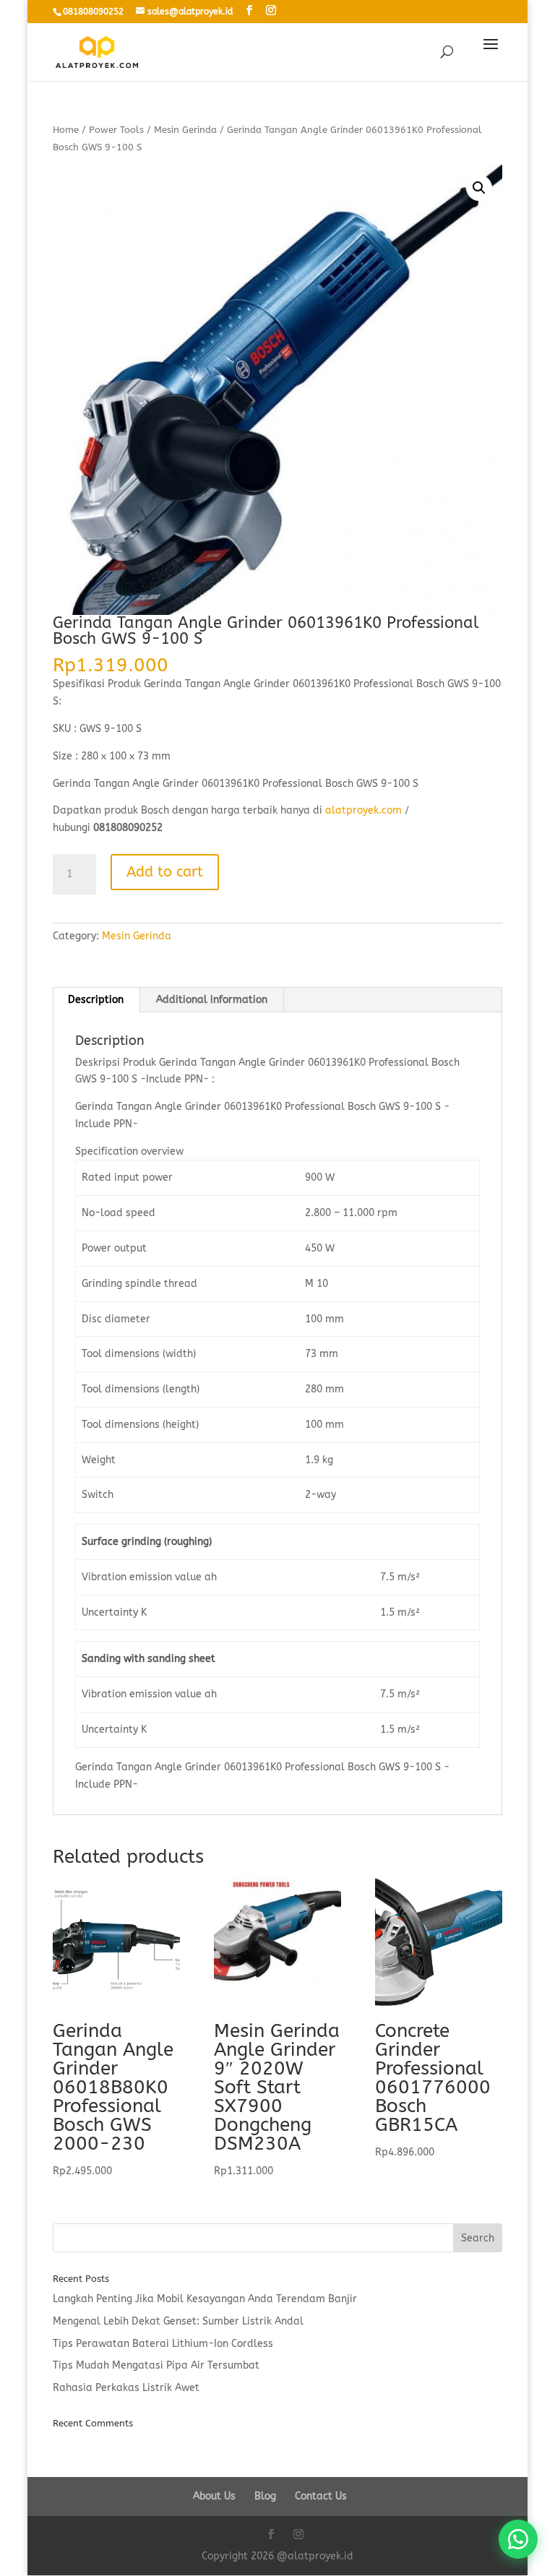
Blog (265, 2496)
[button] (479, 188)
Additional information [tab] (212, 1000)
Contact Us (321, 2496)
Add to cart (165, 872)
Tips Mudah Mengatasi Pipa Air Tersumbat (156, 2365)
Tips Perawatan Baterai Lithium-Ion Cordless (163, 2344)
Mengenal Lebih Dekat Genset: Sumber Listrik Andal (178, 2321)
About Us (214, 2496)
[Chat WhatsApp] (518, 2539)
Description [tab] (96, 1000)
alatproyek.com (363, 810)
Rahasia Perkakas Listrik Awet (126, 2388)
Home (66, 130)
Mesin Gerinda (185, 130)
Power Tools (116, 130)
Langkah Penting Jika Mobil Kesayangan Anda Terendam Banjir (205, 2299)
